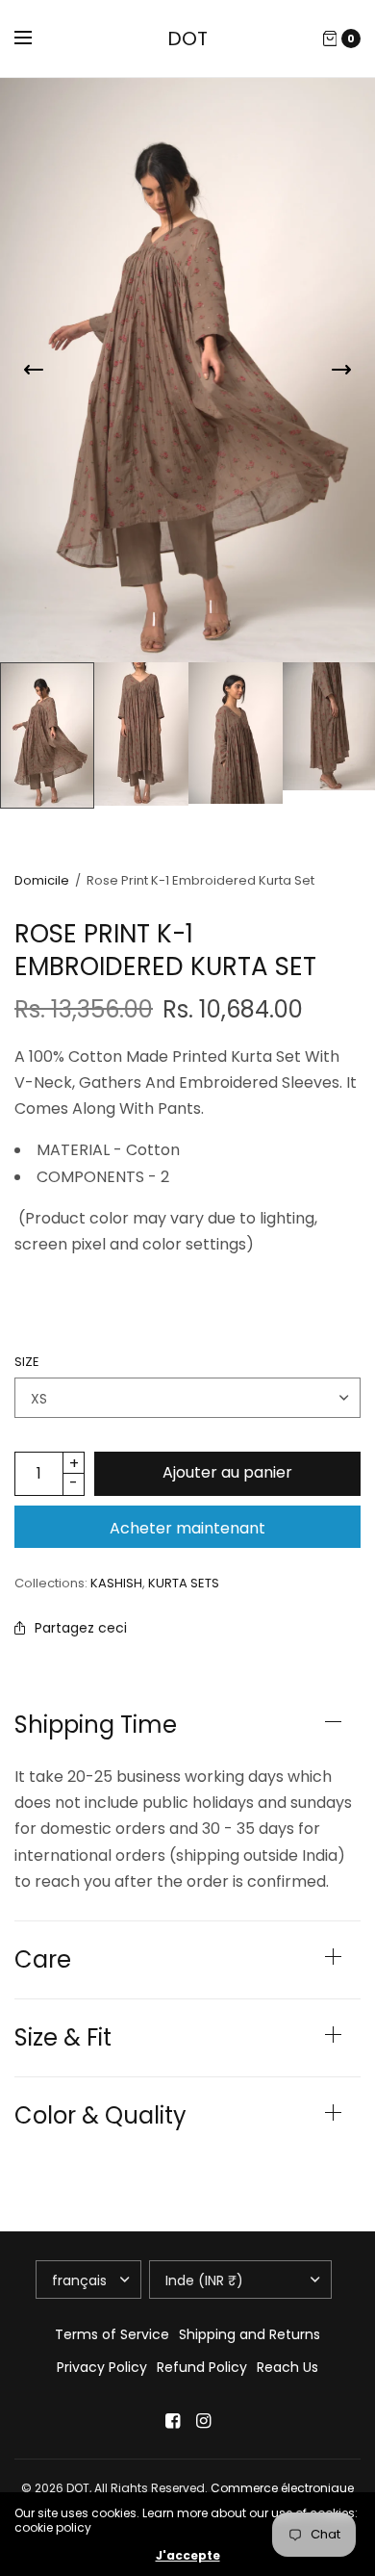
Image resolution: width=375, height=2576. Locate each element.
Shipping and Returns (250, 2334)
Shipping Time (96, 1725)
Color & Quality (100, 2116)
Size (27, 1362)
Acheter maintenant (187, 1528)
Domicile (42, 880)
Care (43, 1960)
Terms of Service (112, 2334)
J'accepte (188, 2556)
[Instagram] (203, 2421)
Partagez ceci (81, 1628)
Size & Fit (63, 2038)
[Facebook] (172, 2421)
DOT (187, 39)
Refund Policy (202, 2367)
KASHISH (116, 1583)
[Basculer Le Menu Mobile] (36, 39)
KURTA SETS (184, 1583)
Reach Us (287, 2367)
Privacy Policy (102, 2367)
